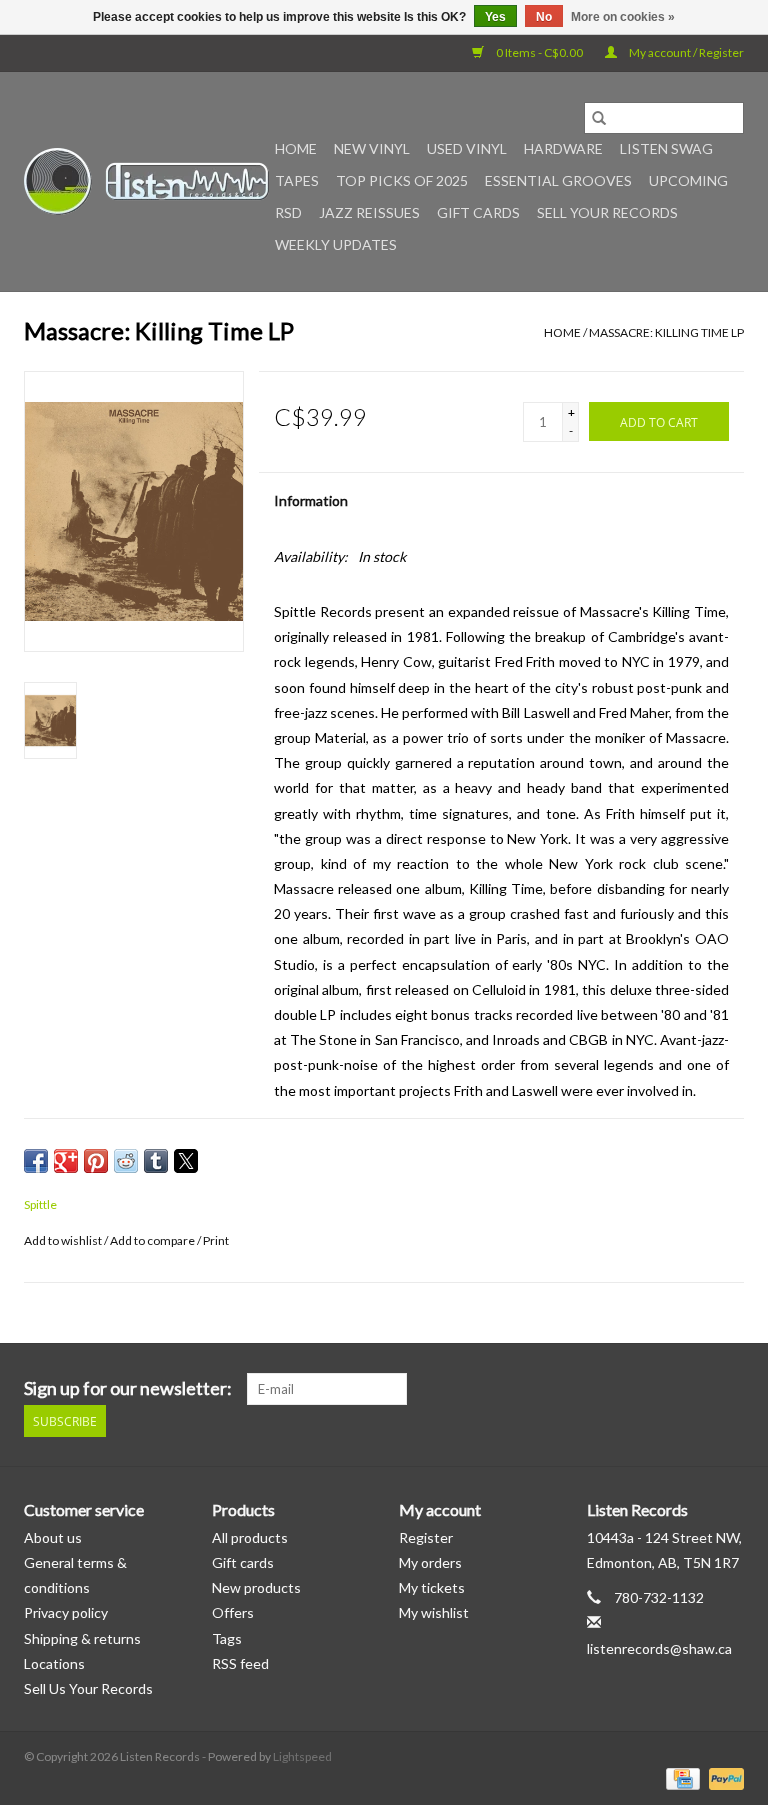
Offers (233, 1612)
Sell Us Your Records (88, 1688)
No (544, 17)
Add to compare (153, 1240)
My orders (430, 1562)
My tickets (432, 1587)
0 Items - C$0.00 (539, 52)
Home (296, 148)
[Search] (599, 118)
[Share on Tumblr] (156, 1161)
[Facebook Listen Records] (658, 1389)
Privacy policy (66, 1612)
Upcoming (688, 180)
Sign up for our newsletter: (128, 1388)
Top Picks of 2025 (402, 180)
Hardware (563, 148)
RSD (288, 212)
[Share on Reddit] (126, 1161)
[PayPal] (723, 1777)
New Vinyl (372, 148)
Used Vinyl (467, 148)
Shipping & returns (82, 1638)
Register (426, 1537)
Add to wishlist (64, 1240)
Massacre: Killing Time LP (666, 332)
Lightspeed (302, 1756)
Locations (54, 1663)
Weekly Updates (336, 244)
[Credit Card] (680, 1777)
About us (53, 1537)
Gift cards (478, 212)
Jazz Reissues (369, 212)
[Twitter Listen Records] (693, 1389)
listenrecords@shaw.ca (659, 1648)
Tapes (297, 180)
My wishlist (434, 1612)
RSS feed (240, 1663)
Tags (227, 1638)
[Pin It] (96, 1161)
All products (250, 1537)
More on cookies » (623, 17)
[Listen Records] (146, 181)
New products (256, 1587)
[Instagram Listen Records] (728, 1389)
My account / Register (685, 52)
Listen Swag (666, 148)
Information (311, 500)
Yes (495, 17)
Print (216, 1240)
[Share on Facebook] (36, 1161)
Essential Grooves (558, 180)
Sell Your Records (607, 212)
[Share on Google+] (66, 1161)
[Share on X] (186, 1161)
